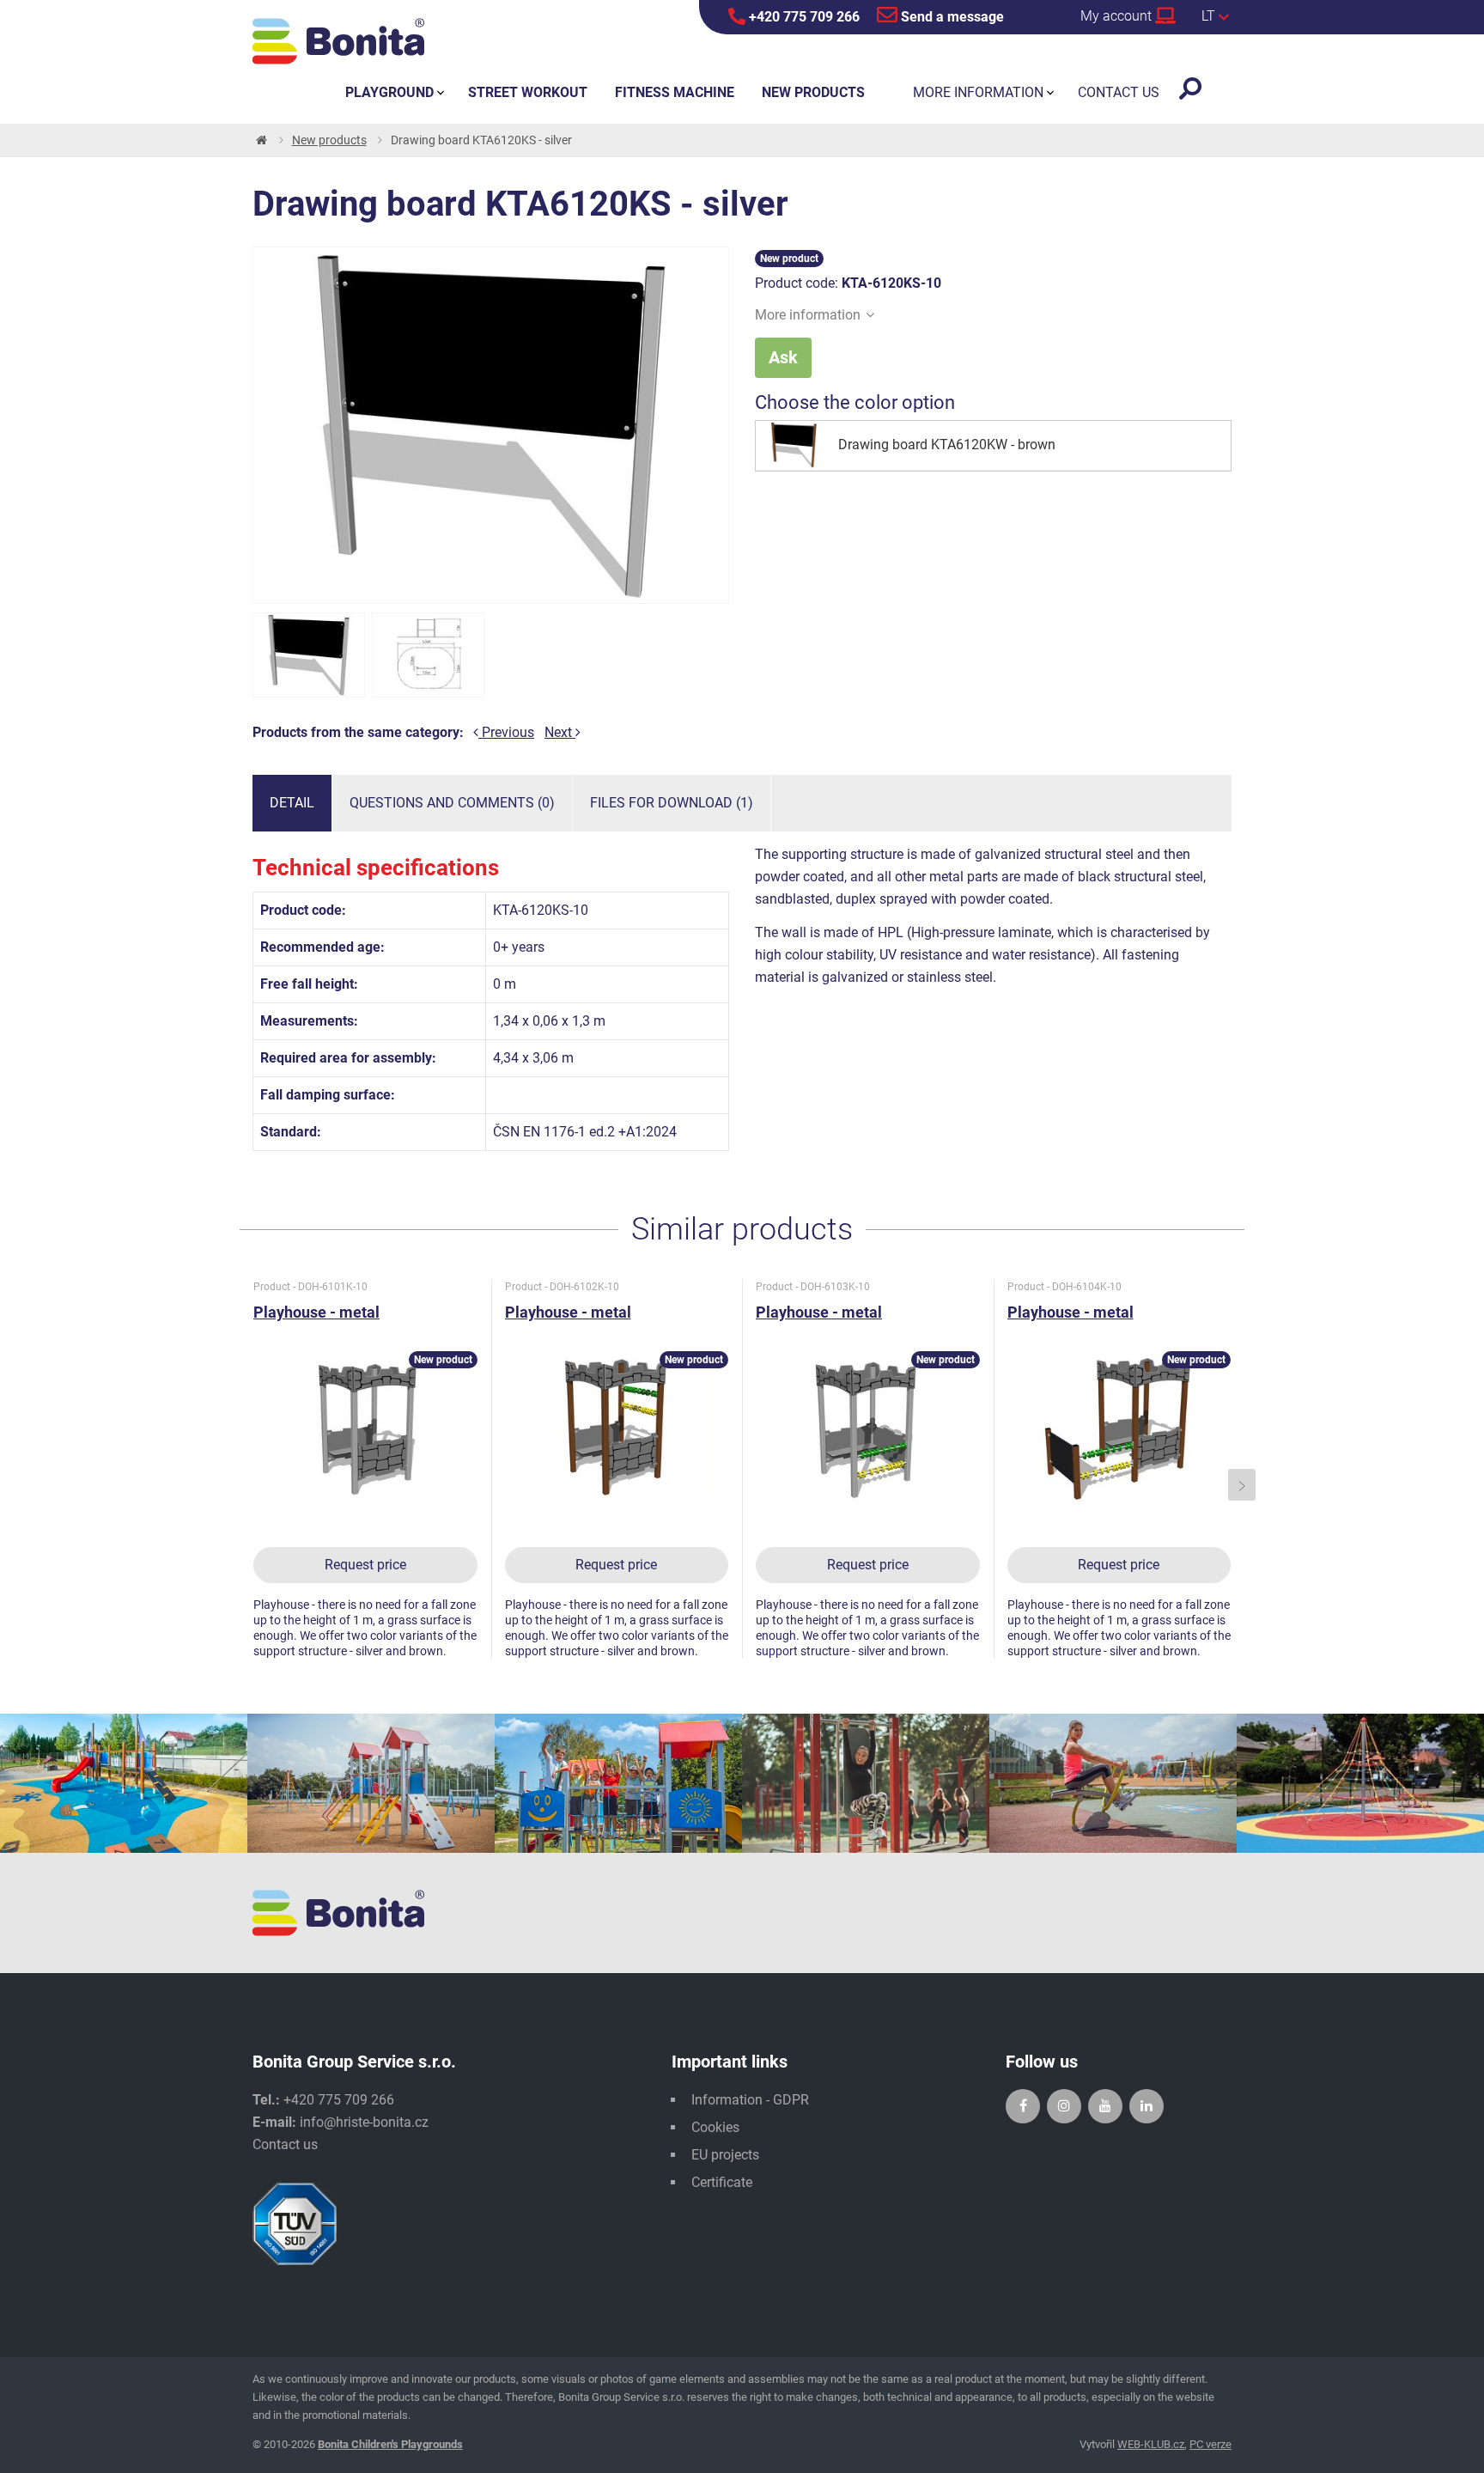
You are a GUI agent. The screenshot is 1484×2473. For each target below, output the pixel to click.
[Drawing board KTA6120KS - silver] (309, 655)
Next (560, 732)
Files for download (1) (672, 803)
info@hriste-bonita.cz (364, 2122)
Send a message (951, 17)
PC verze (1210, 2444)
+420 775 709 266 (803, 17)
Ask (783, 357)
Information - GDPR (750, 2100)
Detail (292, 803)
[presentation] (243, 1485)
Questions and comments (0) (452, 803)
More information (808, 315)
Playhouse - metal (316, 1312)
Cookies (715, 2127)
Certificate (722, 2182)
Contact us (285, 2144)
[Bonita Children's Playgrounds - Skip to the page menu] (338, 41)
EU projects (725, 2155)
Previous (506, 732)
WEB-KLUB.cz (1151, 2444)
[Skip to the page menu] (260, 140)
